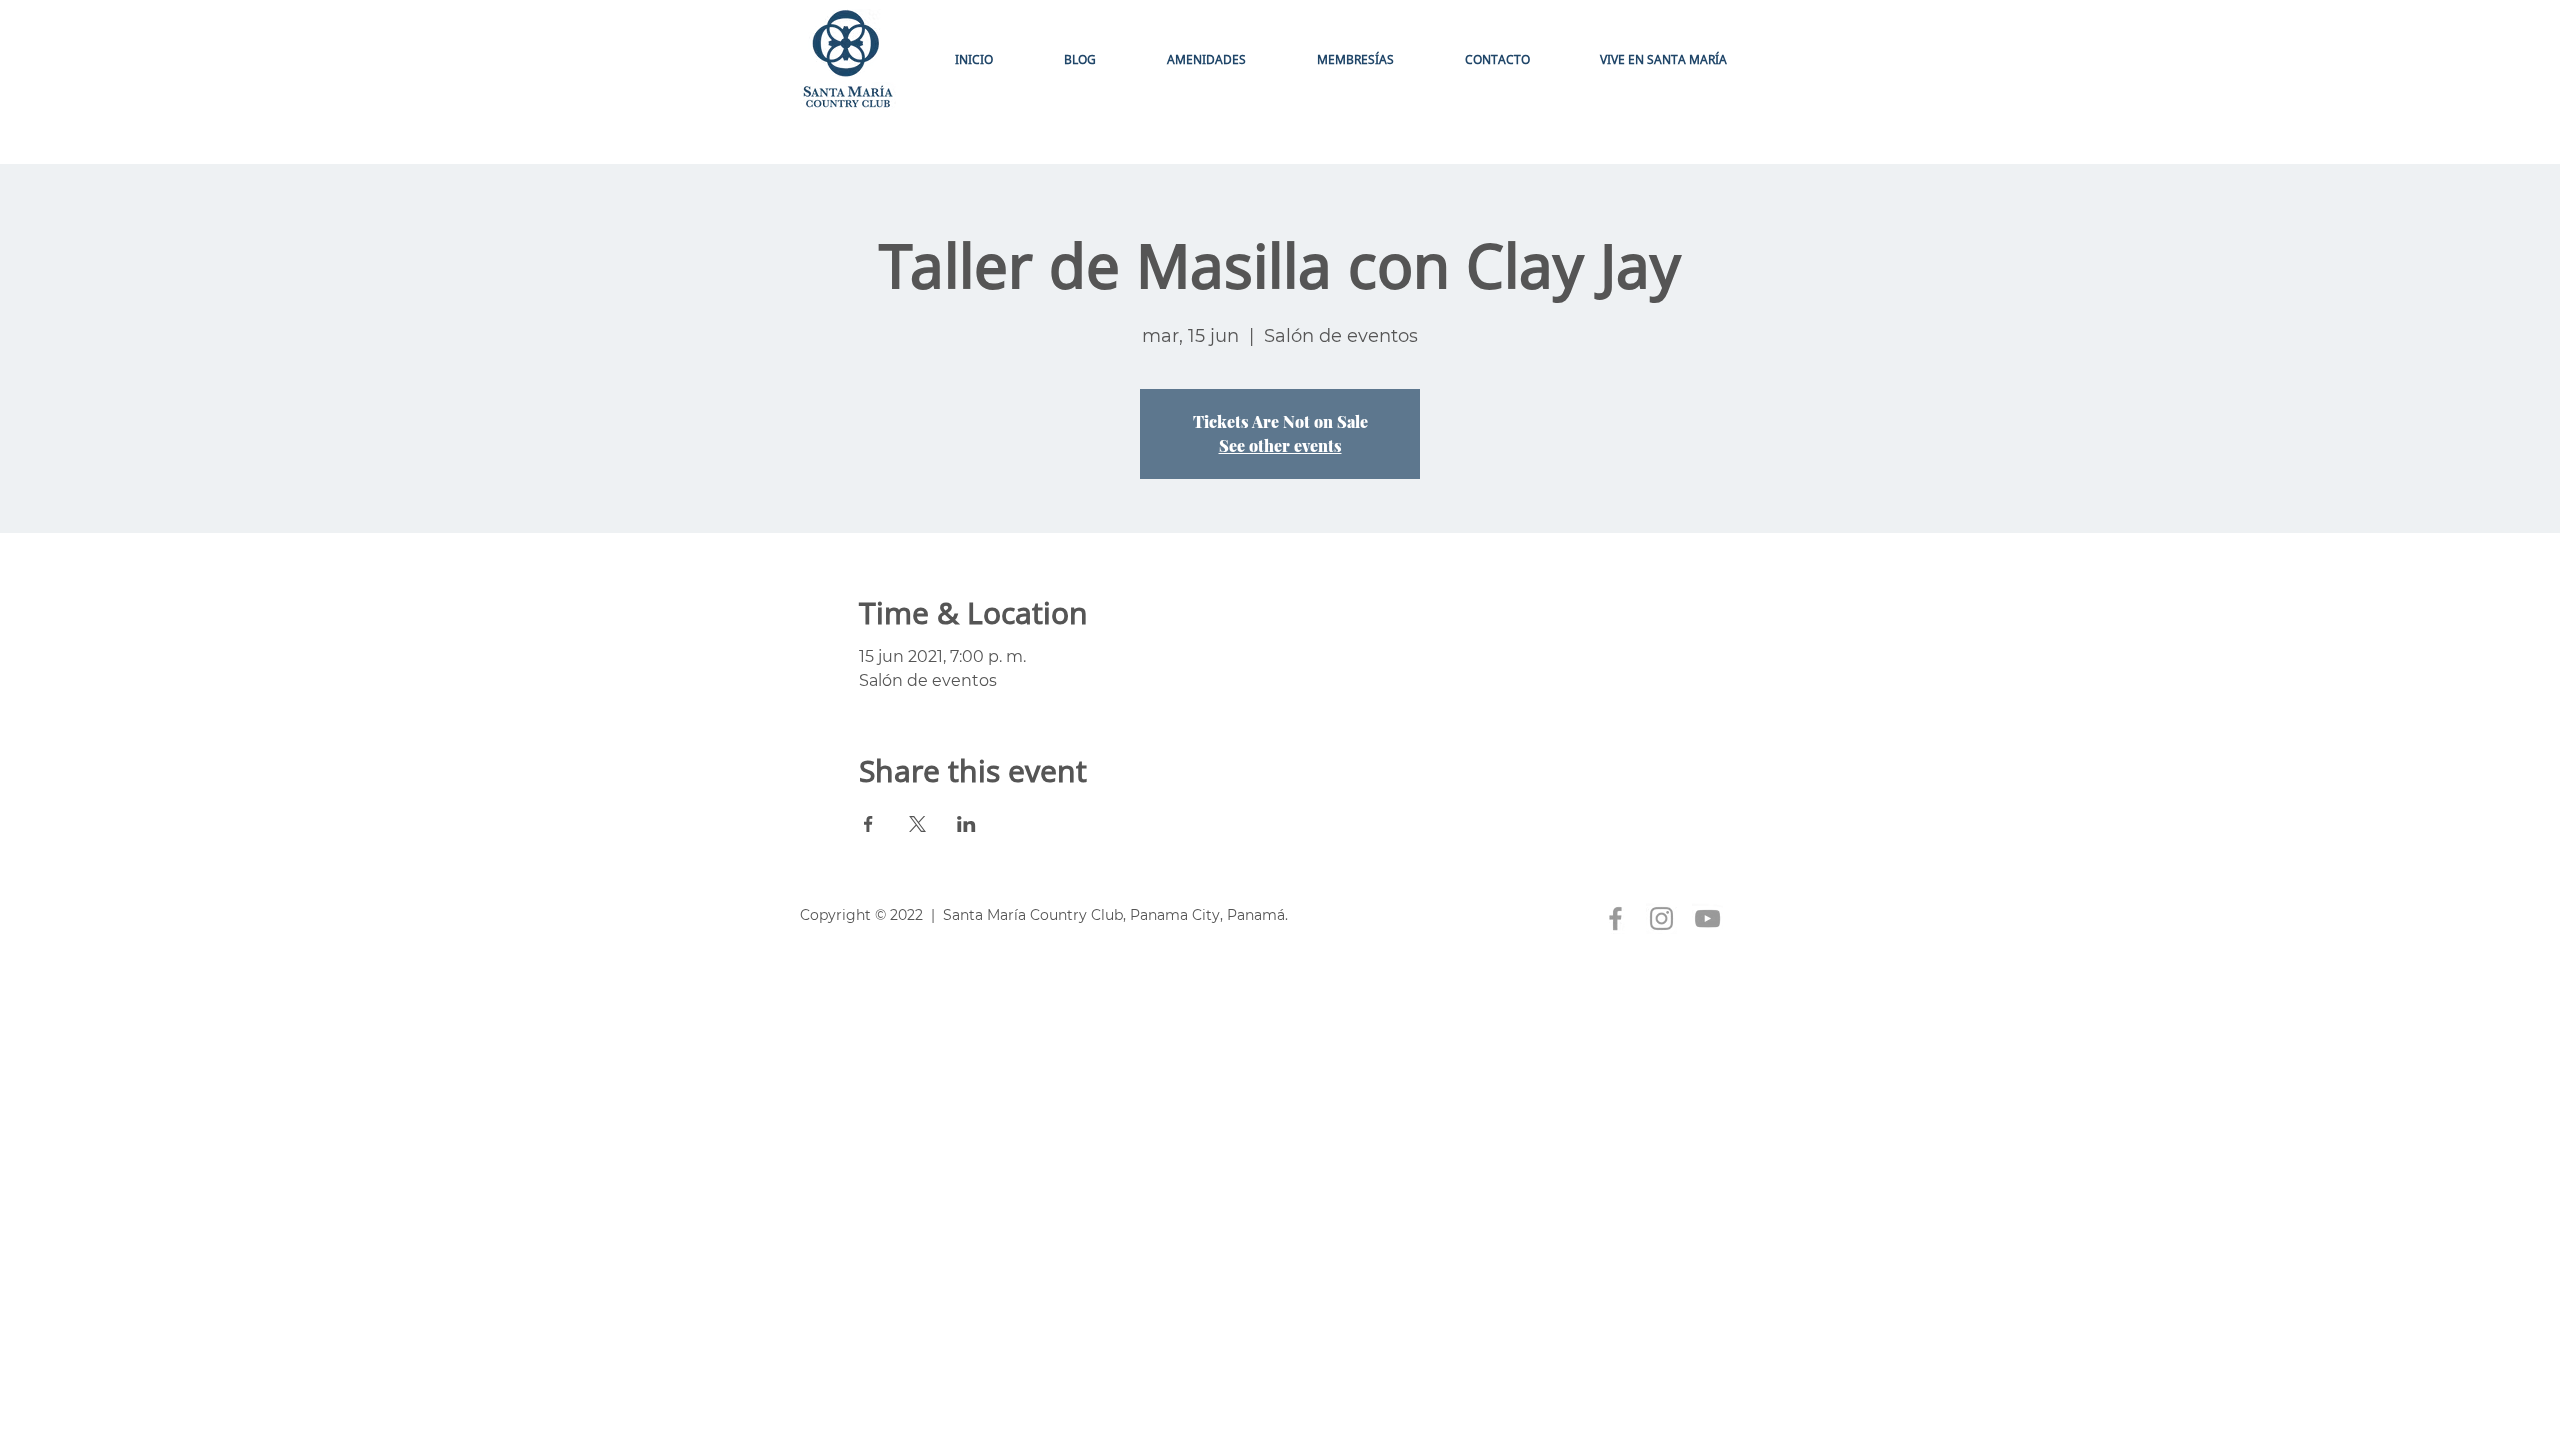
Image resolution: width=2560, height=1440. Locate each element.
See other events (1280, 445)
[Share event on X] (917, 824)
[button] (1355, 59)
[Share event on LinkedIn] (966, 824)
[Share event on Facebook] (868, 824)
